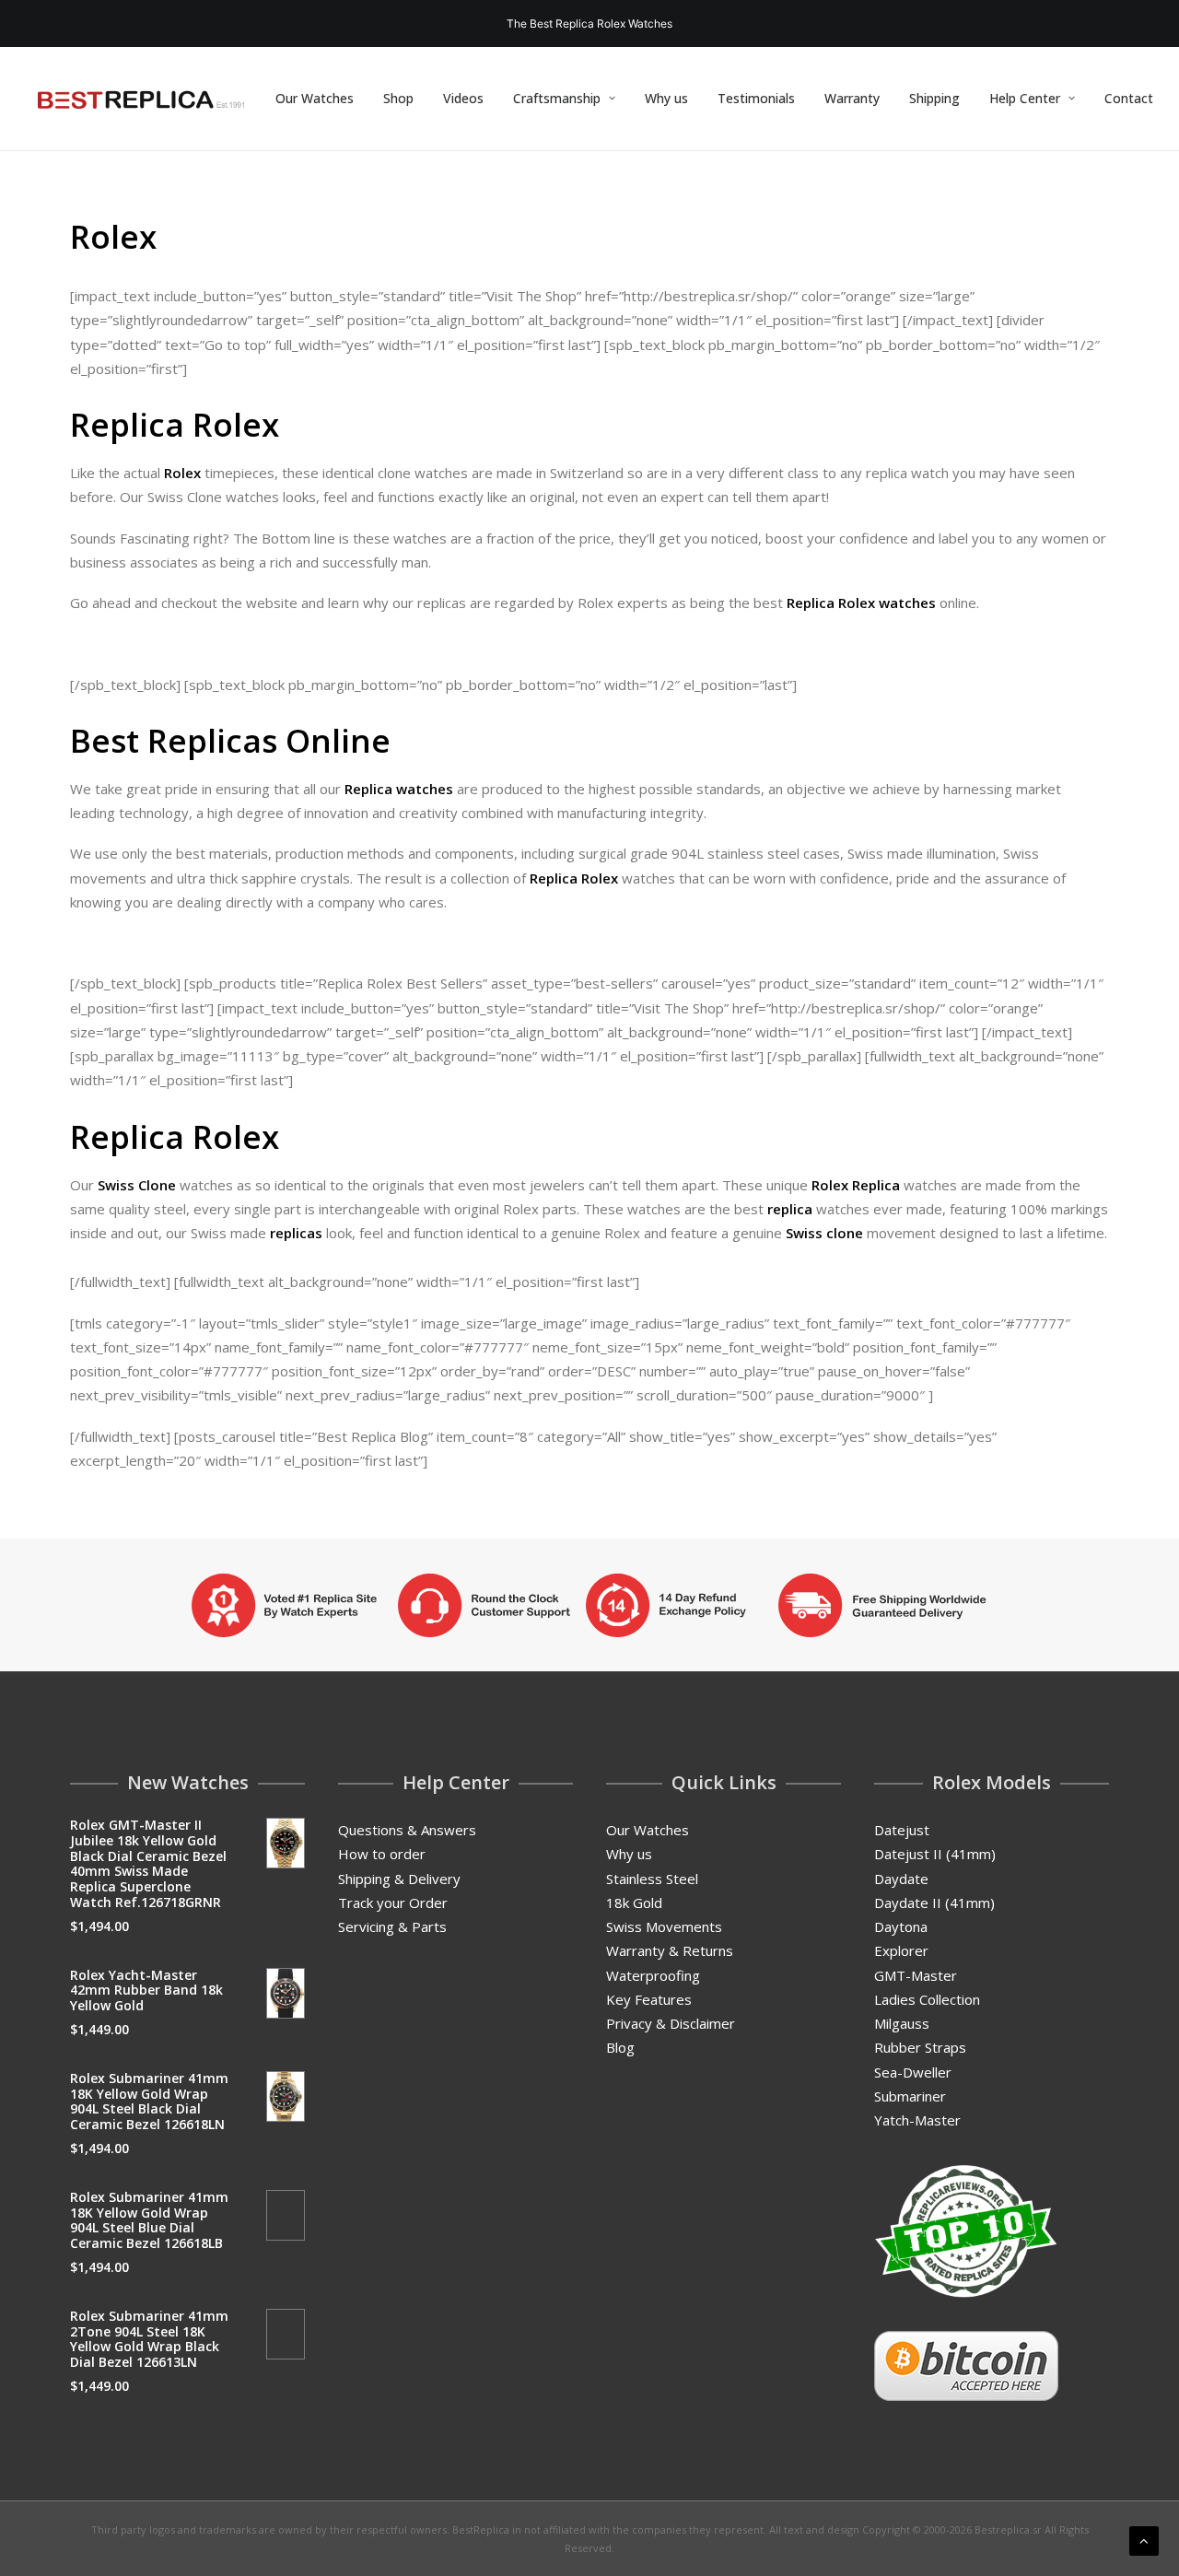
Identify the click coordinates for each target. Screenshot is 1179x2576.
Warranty (852, 98)
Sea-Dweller (913, 2072)
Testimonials (756, 98)
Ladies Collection (927, 1999)
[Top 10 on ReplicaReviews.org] (966, 2231)
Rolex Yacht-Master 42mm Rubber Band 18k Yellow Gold (146, 1991)
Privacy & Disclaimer (671, 2023)
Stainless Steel (652, 1879)
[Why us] (589, 1605)
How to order (382, 1854)
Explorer (901, 1950)
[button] (286, 1843)
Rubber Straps (920, 2047)
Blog (620, 2047)
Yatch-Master (917, 2120)
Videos (463, 98)
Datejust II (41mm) (935, 1854)
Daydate (901, 1879)
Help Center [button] (1025, 98)
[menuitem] (315, 99)
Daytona (901, 1926)
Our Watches (315, 98)
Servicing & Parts (392, 1926)
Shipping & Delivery (399, 1879)
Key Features (649, 1999)
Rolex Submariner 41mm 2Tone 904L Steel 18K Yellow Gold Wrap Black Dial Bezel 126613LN (149, 2339)
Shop (398, 98)
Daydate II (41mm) (934, 1903)
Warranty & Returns (670, 1950)
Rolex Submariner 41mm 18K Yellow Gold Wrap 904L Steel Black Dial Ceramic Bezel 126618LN (149, 2101)
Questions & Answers (407, 1830)
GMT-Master (916, 1975)
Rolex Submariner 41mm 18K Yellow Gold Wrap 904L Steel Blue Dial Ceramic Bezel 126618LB (149, 2220)
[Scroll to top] (1144, 2539)
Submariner (910, 2096)
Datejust (902, 1830)
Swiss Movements (664, 1926)
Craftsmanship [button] (557, 98)
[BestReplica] (141, 99)
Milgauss (902, 2023)
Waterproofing (653, 1975)
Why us (666, 98)
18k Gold (634, 1903)
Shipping (934, 98)
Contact (1129, 98)
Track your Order (393, 1903)
